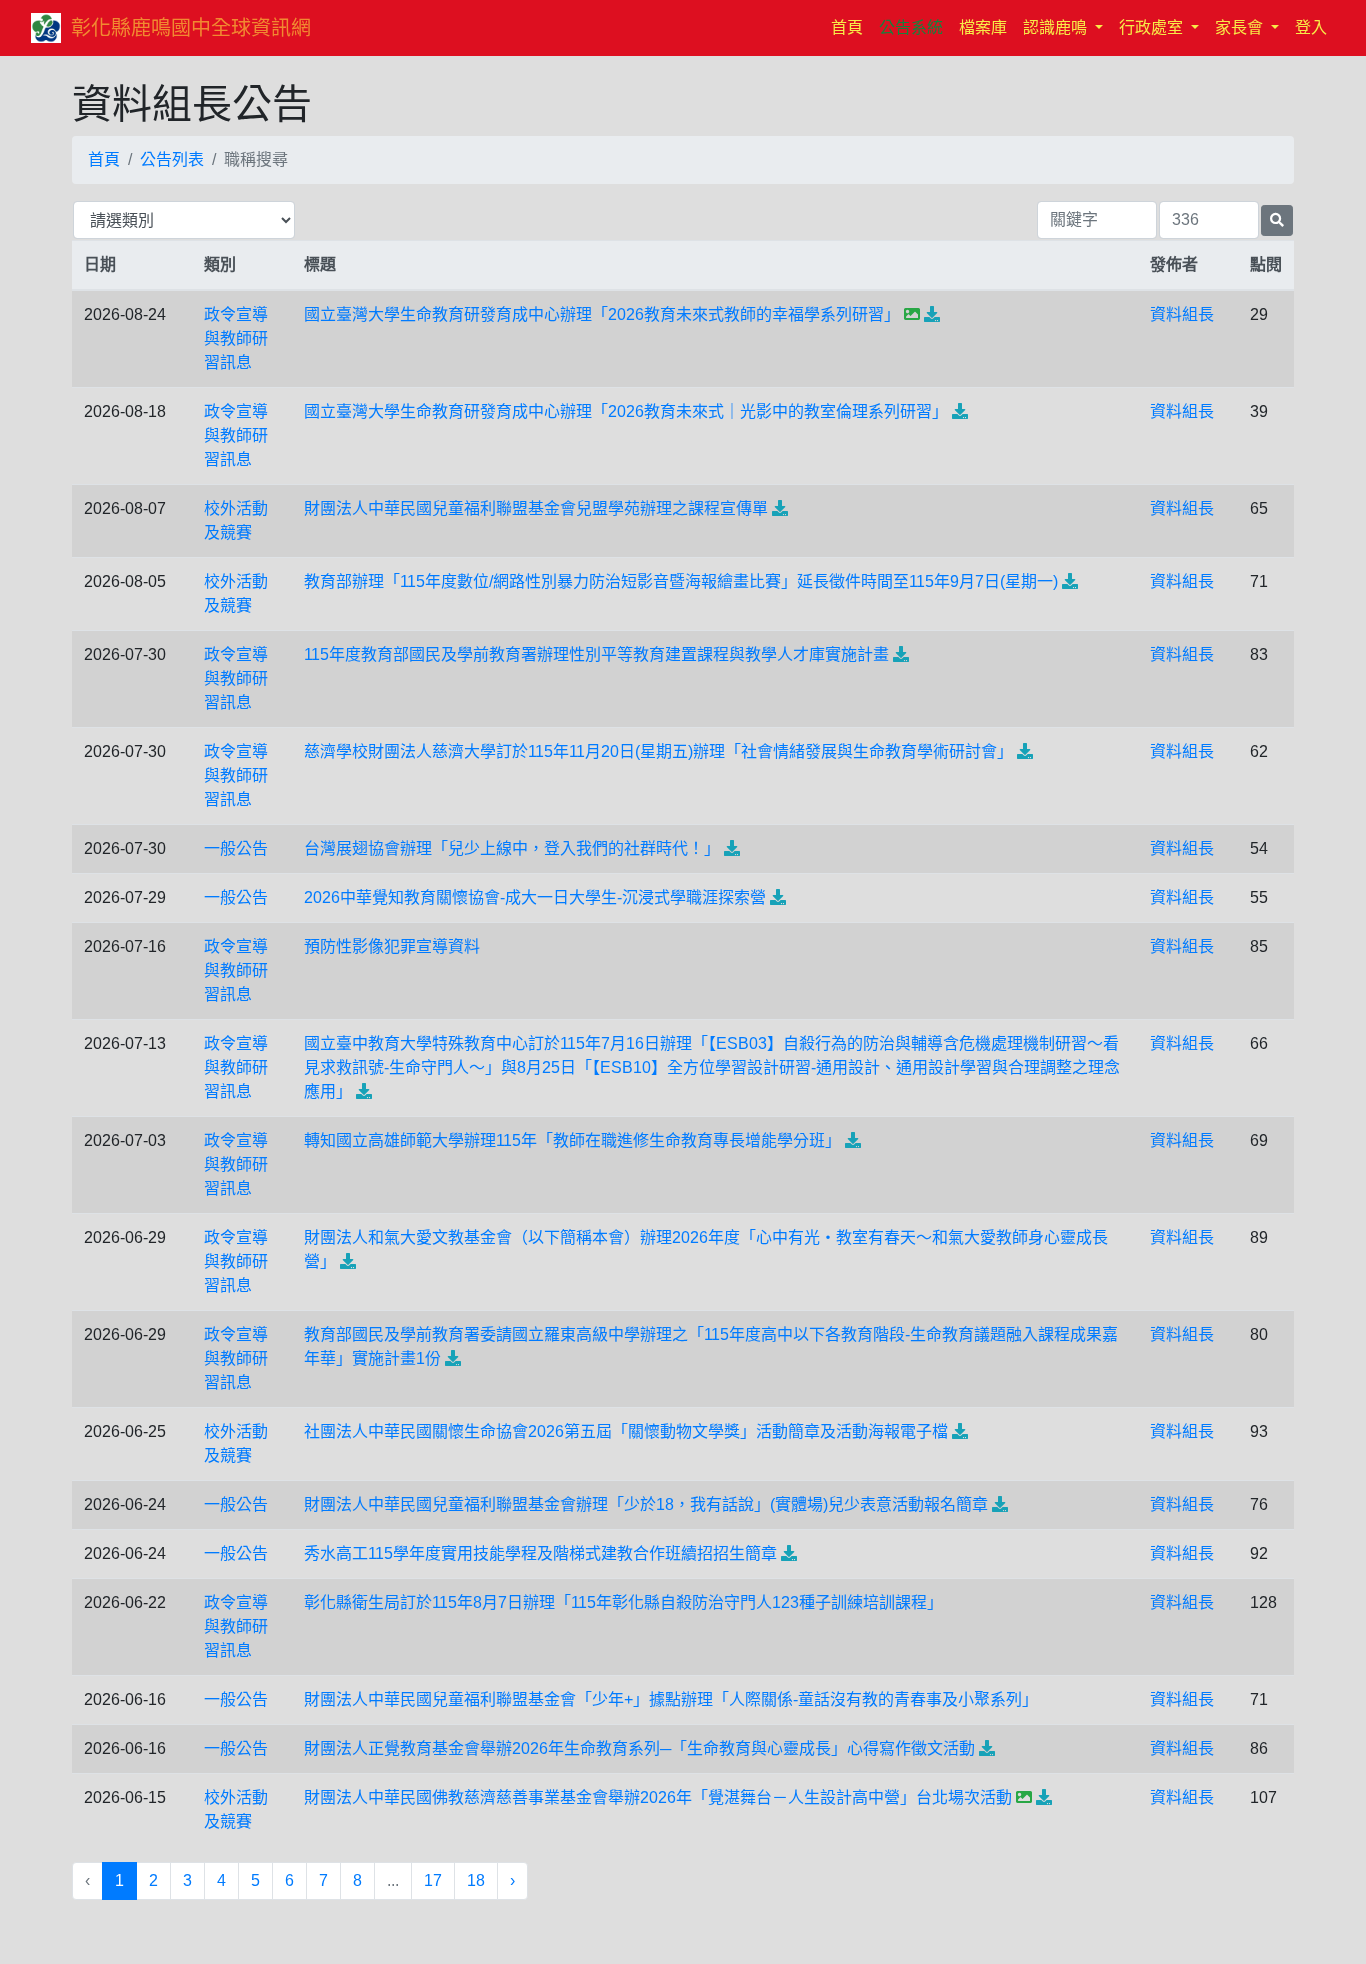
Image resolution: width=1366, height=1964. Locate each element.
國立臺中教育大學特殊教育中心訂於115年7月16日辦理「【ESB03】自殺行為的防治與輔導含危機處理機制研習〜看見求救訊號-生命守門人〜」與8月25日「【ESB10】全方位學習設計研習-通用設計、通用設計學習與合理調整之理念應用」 (712, 1067)
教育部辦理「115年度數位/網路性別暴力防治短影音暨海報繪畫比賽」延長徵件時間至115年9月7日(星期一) (681, 581)
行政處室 (1153, 27)
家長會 (1241, 27)
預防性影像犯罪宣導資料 (392, 946)
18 (476, 1880)
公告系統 (911, 27)
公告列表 (172, 159)
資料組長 (1182, 314)
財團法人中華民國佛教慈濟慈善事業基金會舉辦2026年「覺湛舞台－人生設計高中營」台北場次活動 (658, 1797)
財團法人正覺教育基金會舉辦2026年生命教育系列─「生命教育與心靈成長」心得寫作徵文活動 (639, 1748)
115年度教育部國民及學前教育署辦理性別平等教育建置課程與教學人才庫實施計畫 (596, 654)
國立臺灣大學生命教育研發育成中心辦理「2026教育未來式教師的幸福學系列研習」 (602, 314)
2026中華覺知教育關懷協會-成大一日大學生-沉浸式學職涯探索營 (535, 897)
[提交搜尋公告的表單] (1277, 220)
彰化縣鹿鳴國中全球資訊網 (191, 28)
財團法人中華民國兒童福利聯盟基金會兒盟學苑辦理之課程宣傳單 (536, 508)
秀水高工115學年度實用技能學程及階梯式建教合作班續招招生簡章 (540, 1553)
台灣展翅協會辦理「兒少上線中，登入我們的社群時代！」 (512, 848)
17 (433, 1880)
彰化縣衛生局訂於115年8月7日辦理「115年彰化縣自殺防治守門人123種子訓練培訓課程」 (623, 1602)
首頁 (851, 27)
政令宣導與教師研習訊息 (236, 338)
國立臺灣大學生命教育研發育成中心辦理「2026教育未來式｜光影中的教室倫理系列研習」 (626, 411)
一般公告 (236, 848)
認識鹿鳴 (1057, 27)
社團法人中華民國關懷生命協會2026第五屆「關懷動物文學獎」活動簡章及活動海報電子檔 (626, 1431)
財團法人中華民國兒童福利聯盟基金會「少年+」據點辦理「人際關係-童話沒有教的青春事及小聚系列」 (671, 1699)
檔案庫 (983, 27)
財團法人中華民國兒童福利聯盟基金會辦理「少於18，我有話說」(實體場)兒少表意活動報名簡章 (646, 1504)
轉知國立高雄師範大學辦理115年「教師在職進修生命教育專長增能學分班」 (572, 1140)
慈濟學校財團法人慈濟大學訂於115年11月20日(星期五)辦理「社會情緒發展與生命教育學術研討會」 (658, 751)
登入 (1311, 27)
